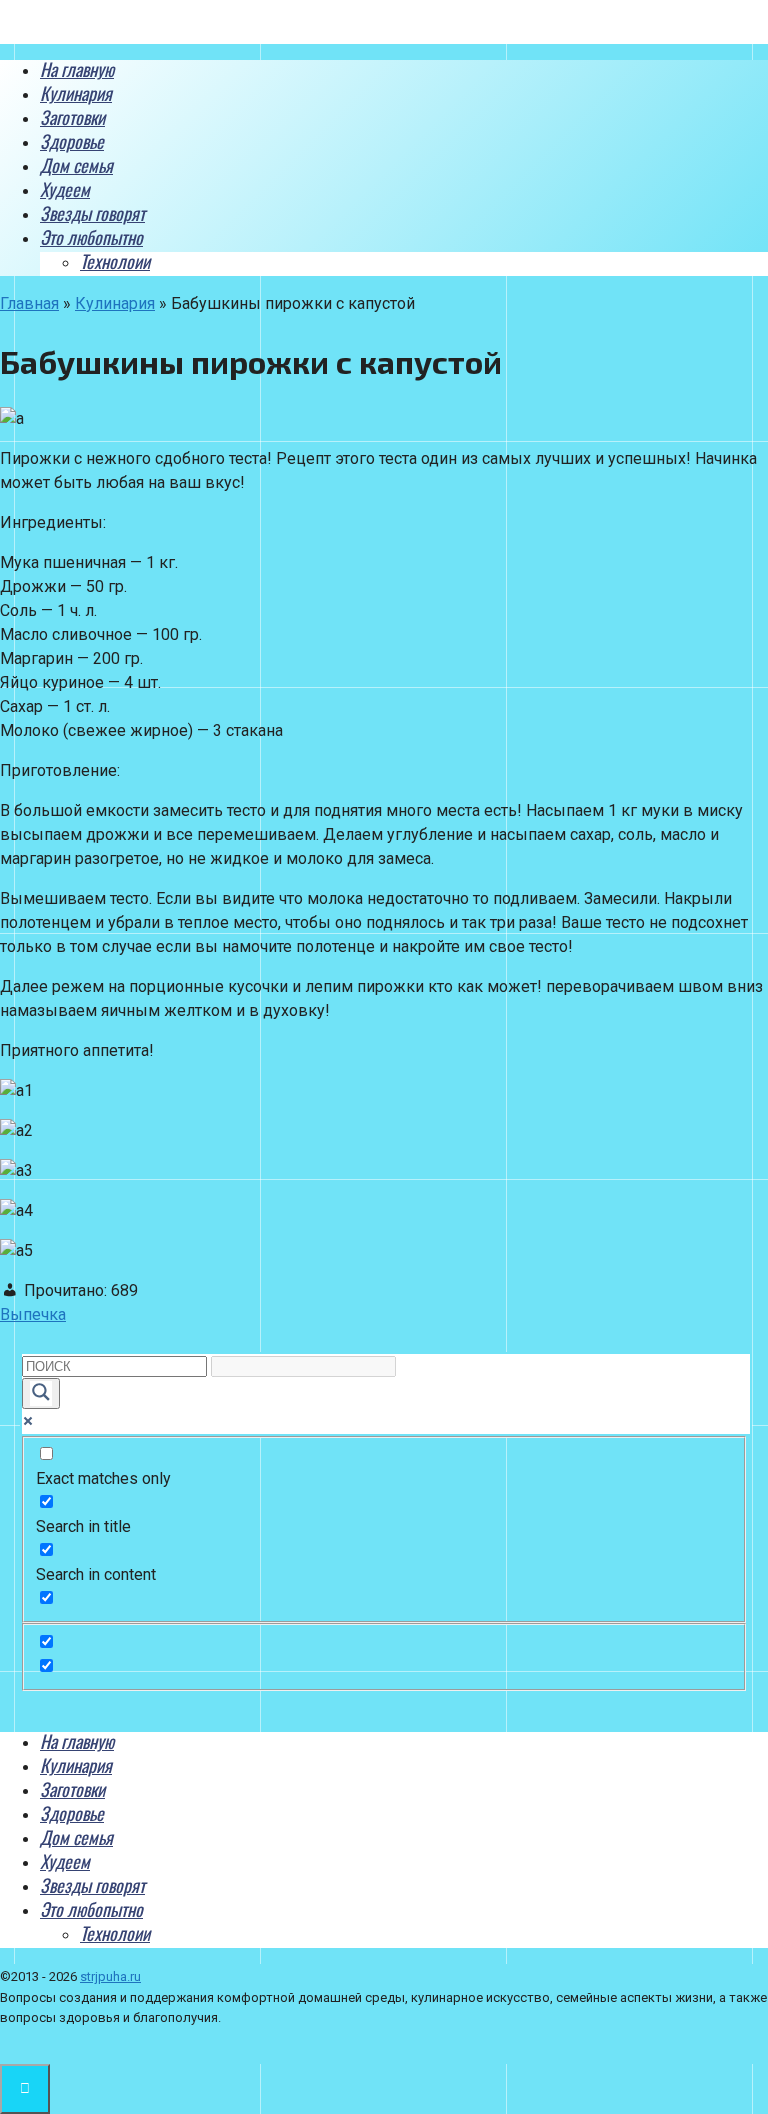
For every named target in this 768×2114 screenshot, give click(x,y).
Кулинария (76, 93)
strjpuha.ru (110, 1976)
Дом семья (76, 165)
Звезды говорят (92, 213)
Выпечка (33, 1314)
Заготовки (72, 117)
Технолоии (115, 261)
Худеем (65, 189)
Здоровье (72, 141)
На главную (77, 69)
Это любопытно (91, 237)
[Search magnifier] (41, 1393)
